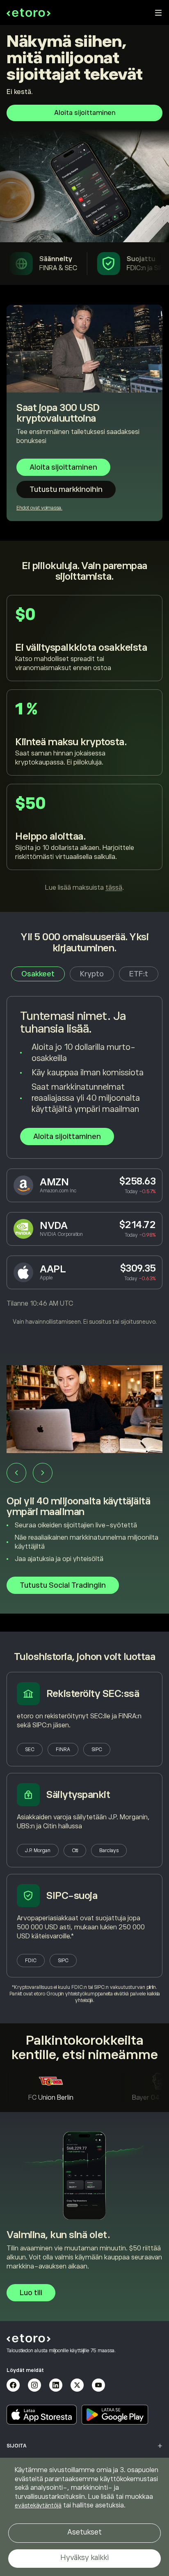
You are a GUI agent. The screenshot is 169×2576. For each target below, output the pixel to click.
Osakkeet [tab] (38, 974)
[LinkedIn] (56, 2385)
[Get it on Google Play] (115, 2415)
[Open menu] (158, 13)
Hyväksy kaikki (84, 2558)
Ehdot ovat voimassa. (39, 508)
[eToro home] (29, 13)
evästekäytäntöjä (38, 2505)
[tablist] (85, 974)
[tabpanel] (84, 1161)
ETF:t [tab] (139, 974)
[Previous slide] (16, 1473)
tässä (114, 888)
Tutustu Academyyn (55, 1583)
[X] (77, 2385)
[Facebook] (13, 2385)
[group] (84, 1489)
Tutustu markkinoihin (66, 489)
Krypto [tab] (92, 974)
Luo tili (31, 2293)
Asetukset (84, 2532)
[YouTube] (98, 2385)
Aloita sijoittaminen (85, 113)
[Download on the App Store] (42, 2415)
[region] (84, 2517)
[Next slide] (43, 1473)
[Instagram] (34, 2385)
